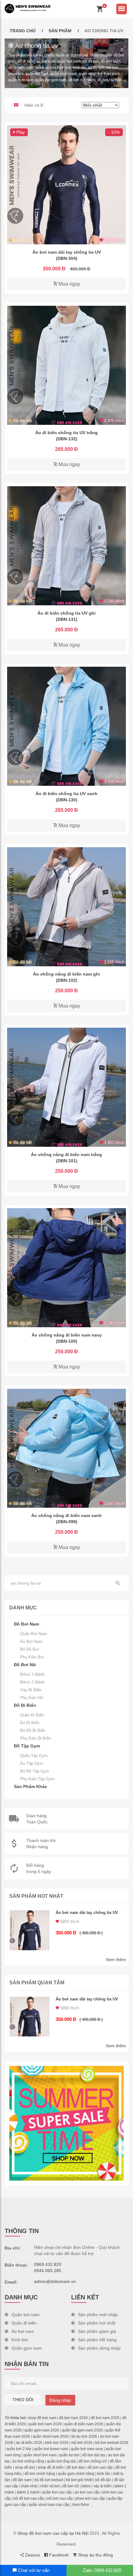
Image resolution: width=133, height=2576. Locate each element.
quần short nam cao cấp (49, 2505)
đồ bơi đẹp (76, 2467)
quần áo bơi (69, 2455)
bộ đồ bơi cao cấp (29, 2498)
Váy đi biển (31, 1690)
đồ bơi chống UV (93, 2461)
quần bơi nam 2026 (45, 2424)
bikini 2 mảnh (28, 2492)
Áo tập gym (32, 1763)
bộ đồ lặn (103, 2480)
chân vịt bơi (50, 2486)
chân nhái (29, 2486)
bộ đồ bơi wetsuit (49, 2480)
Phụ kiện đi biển (35, 1738)
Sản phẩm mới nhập (98, 2315)
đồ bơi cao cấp (100, 2467)
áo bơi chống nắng (28, 2461)
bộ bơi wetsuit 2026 (112, 2443)
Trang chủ (23, 31)
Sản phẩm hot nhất (97, 2323)
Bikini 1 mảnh (32, 1674)
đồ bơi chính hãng (40, 2474)
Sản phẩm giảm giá (97, 2331)
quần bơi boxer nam (51, 2449)
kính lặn (104, 2474)
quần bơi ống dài (61, 2461)
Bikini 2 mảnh (32, 1682)
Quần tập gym (34, 1756)
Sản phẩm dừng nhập (99, 2348)
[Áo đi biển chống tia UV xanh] (66, 726)
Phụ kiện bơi (32, 1657)
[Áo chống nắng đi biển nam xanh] (66, 1448)
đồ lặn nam (22, 2480)
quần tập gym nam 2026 (82, 2430)
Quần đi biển (32, 1715)
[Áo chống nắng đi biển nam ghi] (66, 907)
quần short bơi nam (40, 2455)
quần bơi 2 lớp (19, 2449)
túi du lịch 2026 (84, 2436)
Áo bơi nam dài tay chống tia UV (87, 1913)
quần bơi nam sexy (87, 2449)
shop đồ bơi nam (42, 2418)
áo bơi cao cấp (87, 2492)
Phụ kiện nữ (32, 1698)
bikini (86, 2486)
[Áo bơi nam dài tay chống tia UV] (66, 185)
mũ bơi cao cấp (60, 2498)
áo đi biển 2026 (29, 2443)
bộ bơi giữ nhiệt (79, 2480)
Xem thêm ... (82, 2505)
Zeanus (32, 2555)
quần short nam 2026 (51, 2436)
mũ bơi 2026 (82, 2443)
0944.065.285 (48, 2271)
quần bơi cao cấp (57, 2492)
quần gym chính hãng (76, 2474)
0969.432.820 (48, 2264)
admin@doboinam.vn (55, 2281)
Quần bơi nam (34, 1634)
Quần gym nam (27, 2348)
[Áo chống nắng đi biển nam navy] (66, 1268)
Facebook (58, 2555)
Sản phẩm (60, 31)
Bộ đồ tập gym (35, 1771)
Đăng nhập (60, 2400)
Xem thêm (116, 1960)
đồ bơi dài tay (94, 2455)
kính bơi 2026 (57, 2443)
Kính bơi (20, 2340)
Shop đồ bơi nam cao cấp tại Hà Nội (53, 2533)
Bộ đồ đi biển (33, 1731)
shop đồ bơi (25, 2467)
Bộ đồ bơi (30, 1649)
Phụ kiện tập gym (37, 1779)
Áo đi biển (30, 1723)
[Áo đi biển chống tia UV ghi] (66, 546)
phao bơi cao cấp (90, 2498)
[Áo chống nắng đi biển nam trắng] (66, 1087)
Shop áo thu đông (95, 2555)
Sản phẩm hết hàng (97, 2340)
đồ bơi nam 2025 (105, 2418)
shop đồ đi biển (51, 2467)
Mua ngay (69, 284)
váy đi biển (103, 2486)
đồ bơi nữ (71, 2486)
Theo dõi (23, 2400)
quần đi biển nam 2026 (84, 2424)
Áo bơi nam (31, 1642)
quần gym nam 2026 (42, 2430)
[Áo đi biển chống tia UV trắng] (66, 365)
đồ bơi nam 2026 (73, 2418)
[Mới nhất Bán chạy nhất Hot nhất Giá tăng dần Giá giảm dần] (100, 105)
